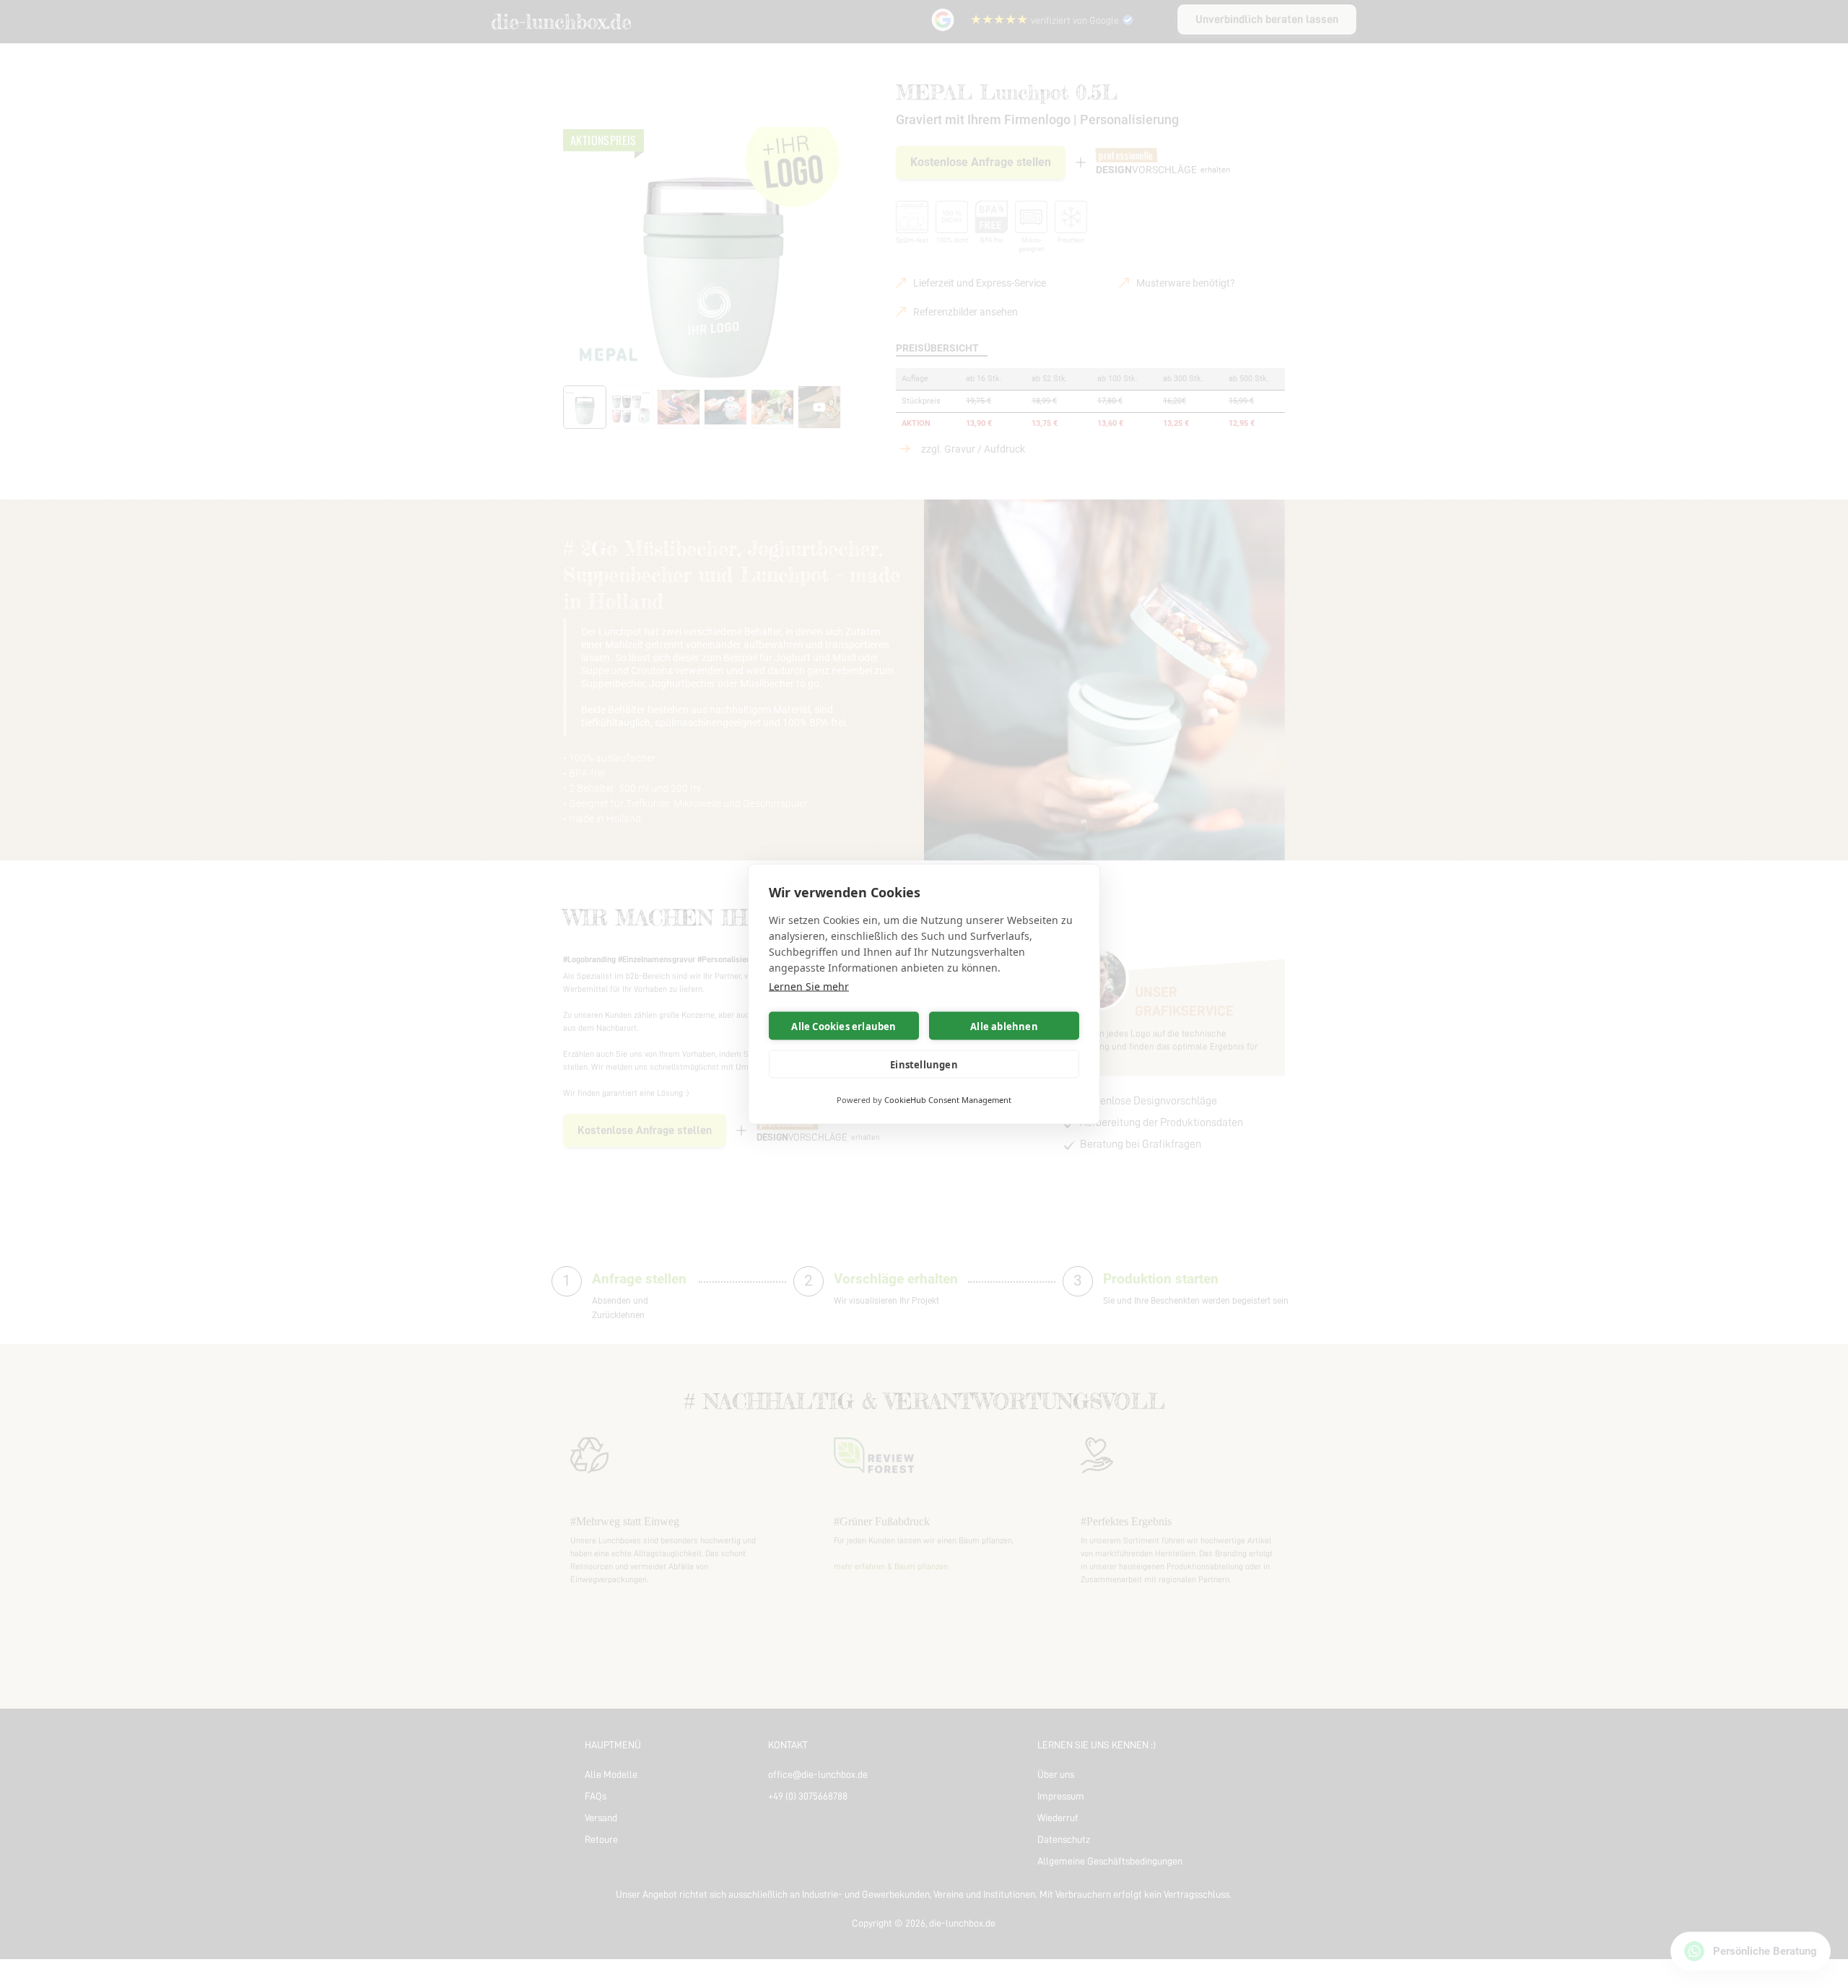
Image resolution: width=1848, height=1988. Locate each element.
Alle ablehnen (1004, 1026)
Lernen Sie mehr (809, 986)
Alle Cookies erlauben (844, 1026)
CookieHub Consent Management (948, 1100)
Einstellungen (924, 1064)
